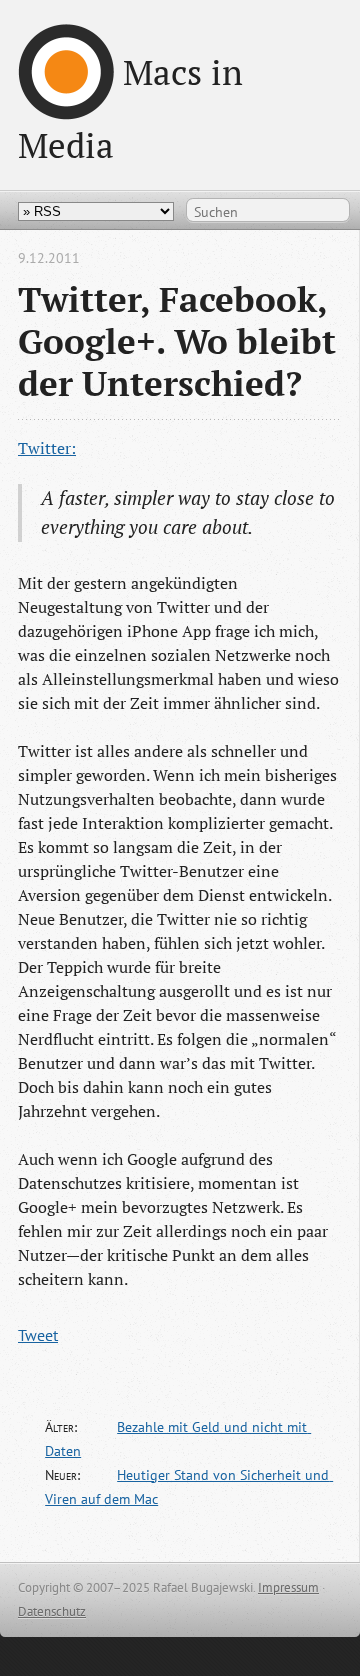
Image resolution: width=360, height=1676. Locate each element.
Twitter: (47, 448)
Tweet (38, 1335)
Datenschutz (52, 1611)
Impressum (288, 1587)
